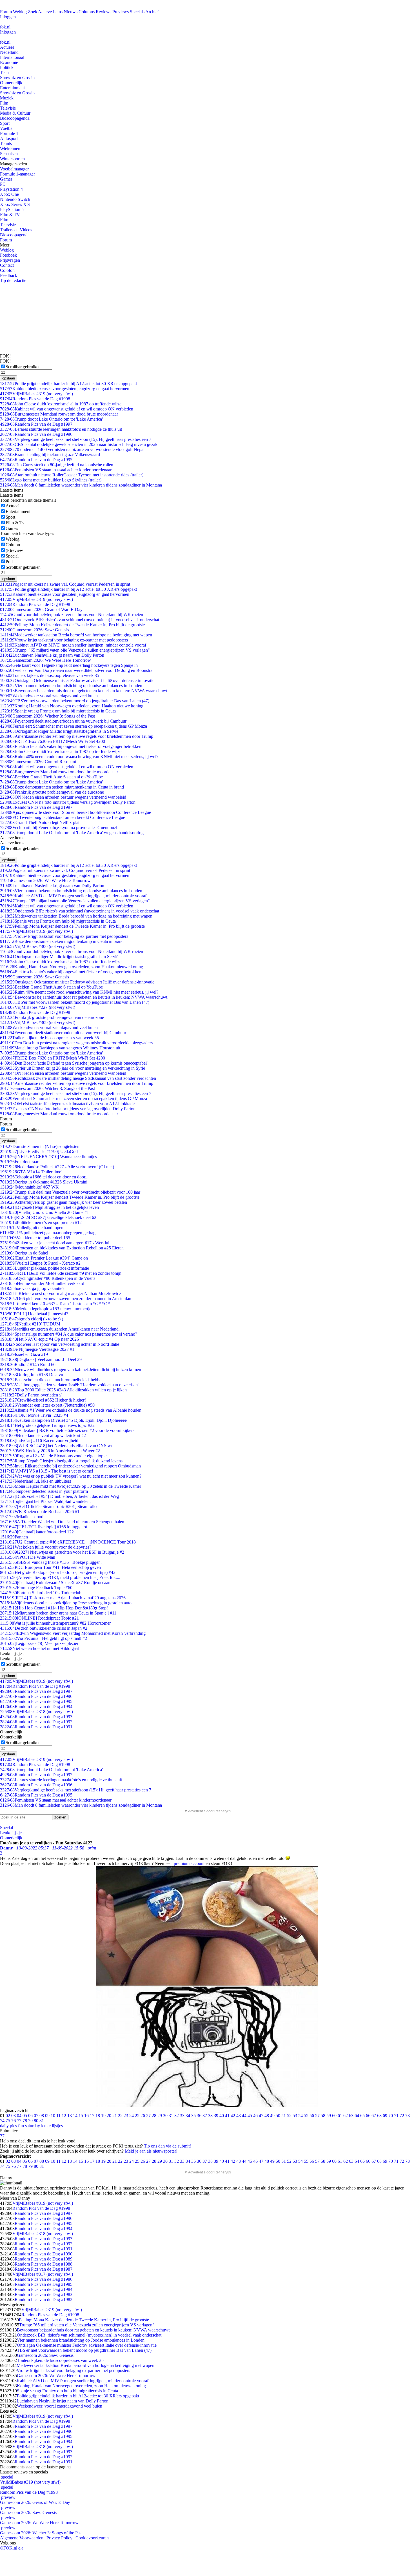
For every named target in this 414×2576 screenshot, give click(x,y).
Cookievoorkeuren (92, 2538)
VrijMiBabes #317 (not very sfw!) (43, 2274)
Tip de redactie (13, 280)
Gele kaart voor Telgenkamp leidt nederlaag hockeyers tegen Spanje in (69, 665)
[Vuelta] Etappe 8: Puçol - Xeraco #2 (40, 1263)
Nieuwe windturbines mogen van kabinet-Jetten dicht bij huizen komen (71, 1370)
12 (64, 2116)
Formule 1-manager (17, 174)
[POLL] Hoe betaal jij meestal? (34, 1314)
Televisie (8, 108)
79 (30, 2121)
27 (148, 2116)
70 (391, 2116)
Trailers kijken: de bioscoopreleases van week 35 (50, 675)
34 (188, 2116)
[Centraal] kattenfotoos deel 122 (37, 1532)
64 (357, 2116)
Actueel (7, 47)
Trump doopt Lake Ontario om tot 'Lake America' (51, 419)
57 (317, 2116)
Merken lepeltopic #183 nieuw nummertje (46, 1309)
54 (301, 2116)
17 (92, 2116)
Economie (9, 62)
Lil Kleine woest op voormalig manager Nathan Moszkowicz (61, 1293)
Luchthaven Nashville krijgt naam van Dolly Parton (52, 655)
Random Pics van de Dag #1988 (44, 2264)
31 (171, 2116)
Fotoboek (8, 255)
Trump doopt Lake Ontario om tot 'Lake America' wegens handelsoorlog (72, 833)
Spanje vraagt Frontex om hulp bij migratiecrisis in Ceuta (58, 711)
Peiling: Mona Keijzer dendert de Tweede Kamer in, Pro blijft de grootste (72, 625)
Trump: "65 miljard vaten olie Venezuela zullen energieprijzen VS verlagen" (75, 650)
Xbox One (9, 194)
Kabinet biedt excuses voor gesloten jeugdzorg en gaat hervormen (65, 389)
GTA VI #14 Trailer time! (31, 1172)
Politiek (7, 67)
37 (205, 2116)
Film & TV (10, 215)
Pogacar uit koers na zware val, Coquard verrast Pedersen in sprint (65, 584)
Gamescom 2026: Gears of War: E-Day (41, 609)
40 (222, 2116)
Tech (4, 73)
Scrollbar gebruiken (23, 367)
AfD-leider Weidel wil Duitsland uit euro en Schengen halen (62, 1522)
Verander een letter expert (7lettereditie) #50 (47, 1405)
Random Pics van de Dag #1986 (44, 2279)
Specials (137, 12)
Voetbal (7, 128)
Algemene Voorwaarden (22, 2538)
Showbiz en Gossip (17, 78)
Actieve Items (50, 12)
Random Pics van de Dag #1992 (36, 1722)
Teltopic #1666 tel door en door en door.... (45, 1177)
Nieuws (71, 12)
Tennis (6, 144)
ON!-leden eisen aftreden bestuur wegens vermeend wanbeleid (63, 797)
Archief (152, 12)
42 (233, 2116)
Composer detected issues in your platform (44, 1491)
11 (58, 2116)
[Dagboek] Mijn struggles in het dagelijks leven (49, 1207)
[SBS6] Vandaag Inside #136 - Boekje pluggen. (51, 1562)
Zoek (33, 12)
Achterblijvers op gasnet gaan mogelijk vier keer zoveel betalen (64, 1202)
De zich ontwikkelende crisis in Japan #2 (44, 1628)
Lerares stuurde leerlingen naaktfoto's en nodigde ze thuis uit (61, 429)
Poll (9, 562)
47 (261, 2116)
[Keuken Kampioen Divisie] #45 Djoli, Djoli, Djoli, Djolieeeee (63, 1420)
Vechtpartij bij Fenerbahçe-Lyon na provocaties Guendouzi (59, 828)
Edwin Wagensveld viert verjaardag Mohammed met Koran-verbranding (73, 1633)
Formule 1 (9, 133)
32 (177, 2116)
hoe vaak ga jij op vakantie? (32, 1288)
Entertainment (12, 88)
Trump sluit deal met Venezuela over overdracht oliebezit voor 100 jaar (70, 1192)
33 (182, 2116)
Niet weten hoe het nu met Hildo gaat (39, 1648)
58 (323, 2116)
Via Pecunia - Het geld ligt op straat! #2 (44, 1638)
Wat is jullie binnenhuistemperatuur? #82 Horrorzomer (55, 1623)
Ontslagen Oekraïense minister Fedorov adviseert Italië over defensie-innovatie (77, 680)
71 (396, 2116)
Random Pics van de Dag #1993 (36, 1717)
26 (143, 2116)
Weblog (20, 12)
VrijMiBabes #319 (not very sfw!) (36, 394)
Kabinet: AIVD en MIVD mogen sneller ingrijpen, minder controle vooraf (73, 645)
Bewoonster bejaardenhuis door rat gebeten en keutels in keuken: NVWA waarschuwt (84, 691)
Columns (87, 12)
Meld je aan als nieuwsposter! (151, 2151)
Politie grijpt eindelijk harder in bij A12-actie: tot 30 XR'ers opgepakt (68, 384)
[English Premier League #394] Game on (44, 1258)
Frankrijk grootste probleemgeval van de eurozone (52, 792)
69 (385, 2116)
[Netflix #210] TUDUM (30, 1324)
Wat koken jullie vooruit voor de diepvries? (46, 1547)
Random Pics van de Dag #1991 (36, 1727)
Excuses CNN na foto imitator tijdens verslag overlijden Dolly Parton (68, 802)
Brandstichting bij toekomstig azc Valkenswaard (50, 455)
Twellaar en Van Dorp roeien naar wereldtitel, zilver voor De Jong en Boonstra (76, 670)
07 (36, 2116)
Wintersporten (12, 159)
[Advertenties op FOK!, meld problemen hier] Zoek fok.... (60, 1577)
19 (103, 2116)
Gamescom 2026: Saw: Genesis (34, 630)
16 (86, 2116)
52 (289, 2116)
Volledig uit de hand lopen (32, 1228)
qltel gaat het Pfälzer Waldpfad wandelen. (45, 1501)
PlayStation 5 (12, 209)
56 (312, 2116)
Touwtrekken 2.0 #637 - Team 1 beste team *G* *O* (55, 1304)
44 (244, 2116)
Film (4, 103)
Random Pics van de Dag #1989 (44, 2259)
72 (402, 2116)
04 (19, 2116)
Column (13, 545)
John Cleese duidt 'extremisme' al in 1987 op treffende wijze (61, 404)
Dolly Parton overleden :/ (31, 1395)
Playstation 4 (11, 189)
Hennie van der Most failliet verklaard (42, 1283)
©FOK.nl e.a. (12, 2548)
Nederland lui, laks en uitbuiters (35, 1481)
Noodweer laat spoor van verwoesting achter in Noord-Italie (60, 1344)
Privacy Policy (59, 2538)
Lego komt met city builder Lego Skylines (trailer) (51, 480)
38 (210, 2116)
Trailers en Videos (16, 230)
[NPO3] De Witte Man (28, 1557)
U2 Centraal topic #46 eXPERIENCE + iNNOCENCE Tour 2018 (68, 1542)
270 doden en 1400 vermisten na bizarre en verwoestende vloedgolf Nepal (72, 449)
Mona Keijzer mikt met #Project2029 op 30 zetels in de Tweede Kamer (71, 1486)
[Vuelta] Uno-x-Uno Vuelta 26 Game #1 (44, 1212)
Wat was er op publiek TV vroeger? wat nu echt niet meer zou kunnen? (71, 1476)
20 (109, 2116)
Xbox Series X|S (15, 204)
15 (81, 2116)
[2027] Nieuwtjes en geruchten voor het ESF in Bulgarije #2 (62, 1552)
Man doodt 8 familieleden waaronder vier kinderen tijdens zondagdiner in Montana (81, 485)
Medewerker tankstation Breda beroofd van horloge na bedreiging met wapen (76, 635)
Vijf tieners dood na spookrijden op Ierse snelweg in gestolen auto (66, 1603)
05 (25, 2116)
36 (199, 2116)
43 (239, 2116)
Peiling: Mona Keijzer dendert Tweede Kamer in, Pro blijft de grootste (70, 1197)
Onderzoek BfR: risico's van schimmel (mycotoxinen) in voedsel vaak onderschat (80, 620)
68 (379, 2116)
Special (12, 556)
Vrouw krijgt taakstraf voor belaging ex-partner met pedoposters (64, 640)
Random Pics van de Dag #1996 (36, 434)
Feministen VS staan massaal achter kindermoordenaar (56, 470)
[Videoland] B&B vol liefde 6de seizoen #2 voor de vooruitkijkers (67, 1430)
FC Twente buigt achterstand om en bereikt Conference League (63, 817)
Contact (7, 265)
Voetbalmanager (14, 169)
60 (334, 2116)
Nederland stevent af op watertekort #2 (43, 1435)
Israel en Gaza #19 (24, 1354)
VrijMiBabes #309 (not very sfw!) (38, 1022)
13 (70, 2116)
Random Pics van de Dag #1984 (44, 2289)
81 (42, 2121)
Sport (5, 123)
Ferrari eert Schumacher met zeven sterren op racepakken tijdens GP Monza (74, 726)
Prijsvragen (10, 260)
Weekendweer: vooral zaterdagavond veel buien (49, 696)
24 (132, 2116)
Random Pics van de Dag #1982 (44, 2299)
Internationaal (12, 57)
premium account (189, 1863)
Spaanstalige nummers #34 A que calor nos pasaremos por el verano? (69, 1334)
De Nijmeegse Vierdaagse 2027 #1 (37, 1349)
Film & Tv (15, 523)
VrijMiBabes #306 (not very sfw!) (38, 946)
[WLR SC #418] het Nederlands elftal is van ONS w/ (56, 1446)
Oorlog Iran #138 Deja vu (32, 1375)
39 (216, 2116)
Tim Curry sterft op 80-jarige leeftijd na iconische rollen (57, 465)
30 (165, 2116)
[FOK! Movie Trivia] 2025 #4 (34, 1415)
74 (2, 2121)
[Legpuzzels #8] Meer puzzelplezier (39, 1643)
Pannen (14, 1537)
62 (346, 2116)
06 (30, 2116)
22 (120, 2116)
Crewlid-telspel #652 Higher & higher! (43, 1400)
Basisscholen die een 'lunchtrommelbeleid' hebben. (52, 1380)
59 (329, 2116)
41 (227, 2116)
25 (137, 2116)
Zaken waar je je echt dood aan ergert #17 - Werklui (55, 1243)
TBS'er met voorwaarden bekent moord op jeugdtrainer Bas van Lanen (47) (75, 701)
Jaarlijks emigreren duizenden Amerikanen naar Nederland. (60, 1329)
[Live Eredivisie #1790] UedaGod (39, 1152)
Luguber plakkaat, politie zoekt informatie (44, 1268)
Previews (121, 12)
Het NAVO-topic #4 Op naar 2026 (39, 1339)
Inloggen (8, 17)
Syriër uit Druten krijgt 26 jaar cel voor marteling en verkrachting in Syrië (73, 1068)
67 (374, 2116)
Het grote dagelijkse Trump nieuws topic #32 (47, 1425)
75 (8, 2121)
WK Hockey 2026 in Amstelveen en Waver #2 (50, 1451)
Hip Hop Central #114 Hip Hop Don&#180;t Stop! (54, 1608)
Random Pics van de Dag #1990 (44, 2254)
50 (278, 2116)
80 (36, 2121)
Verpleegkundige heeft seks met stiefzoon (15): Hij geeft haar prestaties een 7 (76, 439)
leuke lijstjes (52, 2126)
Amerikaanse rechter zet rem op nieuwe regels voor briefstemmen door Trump (77, 736)
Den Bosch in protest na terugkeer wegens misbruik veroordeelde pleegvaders (76, 1043)
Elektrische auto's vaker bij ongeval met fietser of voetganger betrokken (71, 746)
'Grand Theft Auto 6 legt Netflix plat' (40, 822)
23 (126, 2116)
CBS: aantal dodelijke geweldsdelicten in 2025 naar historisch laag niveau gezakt (79, 444)
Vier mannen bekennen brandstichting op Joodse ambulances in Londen (71, 686)
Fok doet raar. (20, 1162)
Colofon (7, 270)
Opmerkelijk (11, 83)
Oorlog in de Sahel (24, 1253)
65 (362, 2116)
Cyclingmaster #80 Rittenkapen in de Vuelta (48, 1278)
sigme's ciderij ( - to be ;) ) (32, 1319)
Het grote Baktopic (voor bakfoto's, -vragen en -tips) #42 (58, 1572)
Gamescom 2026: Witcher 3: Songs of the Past (47, 716)
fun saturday (29, 2126)
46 (255, 2116)
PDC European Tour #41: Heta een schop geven (50, 1567)
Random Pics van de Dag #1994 (36, 1706)
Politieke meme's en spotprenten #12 (41, 1223)
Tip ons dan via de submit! (167, 2146)
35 (193, 2116)
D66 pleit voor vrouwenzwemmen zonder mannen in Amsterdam (66, 1299)
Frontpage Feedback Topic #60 (36, 1588)
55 (306, 2116)
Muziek (7, 98)
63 (351, 2116)
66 (368, 2116)
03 (14, 2116)
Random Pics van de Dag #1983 (44, 2294)
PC (3, 184)
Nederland (9, 52)
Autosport (9, 138)
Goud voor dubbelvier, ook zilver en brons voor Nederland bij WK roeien (72, 615)
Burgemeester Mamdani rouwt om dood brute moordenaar (59, 414)
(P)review (14, 550)
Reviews (103, 12)
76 (14, 2121)
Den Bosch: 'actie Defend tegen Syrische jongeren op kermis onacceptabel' (74, 1063)
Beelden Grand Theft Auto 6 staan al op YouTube (51, 777)
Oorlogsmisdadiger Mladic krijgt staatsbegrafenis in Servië (59, 731)
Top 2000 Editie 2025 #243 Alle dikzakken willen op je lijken (63, 1390)
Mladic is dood (22, 1517)
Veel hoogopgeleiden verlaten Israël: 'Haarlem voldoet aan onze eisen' (69, 1385)
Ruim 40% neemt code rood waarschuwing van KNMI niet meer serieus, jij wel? (79, 757)
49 (272, 2116)
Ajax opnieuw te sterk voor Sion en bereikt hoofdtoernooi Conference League (75, 812)
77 (19, 2121)
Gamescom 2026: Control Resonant (38, 762)
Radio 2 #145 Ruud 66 (28, 1364)
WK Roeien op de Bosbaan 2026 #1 (40, 1512)
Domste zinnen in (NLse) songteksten (40, 1146)
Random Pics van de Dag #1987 (44, 2269)
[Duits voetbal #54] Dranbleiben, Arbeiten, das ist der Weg (59, 1496)
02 (8, 2116)
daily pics (8, 2126)
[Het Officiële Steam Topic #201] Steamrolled (49, 1506)
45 (250, 2116)
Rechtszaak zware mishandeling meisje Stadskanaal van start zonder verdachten (78, 1078)
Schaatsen (9, 154)
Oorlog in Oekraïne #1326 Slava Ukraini (44, 1182)
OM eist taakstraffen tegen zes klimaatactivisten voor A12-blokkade (67, 1104)
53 (295, 2116)
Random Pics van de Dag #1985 (44, 2284)
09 (47, 2116)
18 (98, 2116)
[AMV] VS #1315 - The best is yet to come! (47, 1471)
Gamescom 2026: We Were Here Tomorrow (45, 660)
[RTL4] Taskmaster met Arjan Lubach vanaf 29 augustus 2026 (63, 1598)
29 (160, 2116)
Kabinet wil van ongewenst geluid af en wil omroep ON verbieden (67, 409)
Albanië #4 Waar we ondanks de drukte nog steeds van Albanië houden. (71, 1410)
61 (340, 2116)
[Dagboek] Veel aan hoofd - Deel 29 (41, 1359)
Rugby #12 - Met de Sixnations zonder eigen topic (53, 1456)
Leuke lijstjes (12, 1833)
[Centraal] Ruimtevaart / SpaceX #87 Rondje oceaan (55, 1583)
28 (154, 2116)
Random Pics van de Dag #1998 (35, 399)
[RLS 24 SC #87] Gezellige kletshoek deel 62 (48, 1217)
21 (115, 2116)
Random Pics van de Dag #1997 (36, 424)
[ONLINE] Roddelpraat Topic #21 (39, 1618)
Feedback (9, 275)
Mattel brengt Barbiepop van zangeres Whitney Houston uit (60, 1048)
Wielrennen (10, 149)
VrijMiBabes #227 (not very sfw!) (38, 1007)
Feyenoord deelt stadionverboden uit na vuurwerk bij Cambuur (63, 721)
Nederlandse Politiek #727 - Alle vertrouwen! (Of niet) (57, 1167)
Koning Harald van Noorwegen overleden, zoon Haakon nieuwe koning (72, 706)
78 (25, 2121)
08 (42, 2116)
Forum (6, 12)
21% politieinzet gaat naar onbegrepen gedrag (48, 1233)
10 (53, 2116)
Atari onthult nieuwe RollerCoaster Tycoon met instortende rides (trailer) (72, 475)
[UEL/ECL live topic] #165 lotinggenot (44, 1527)
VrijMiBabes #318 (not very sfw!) (36, 1712)
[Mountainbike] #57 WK (29, 1187)
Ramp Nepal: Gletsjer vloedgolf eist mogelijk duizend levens (61, 1461)
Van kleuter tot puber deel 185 (35, 1238)
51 (284, 2116)
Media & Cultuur (15, 113)
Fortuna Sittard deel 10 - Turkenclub (41, 1593)
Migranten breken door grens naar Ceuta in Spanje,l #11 (58, 1613)
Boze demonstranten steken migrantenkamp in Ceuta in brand (62, 787)
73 (408, 2116)
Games (6, 179)
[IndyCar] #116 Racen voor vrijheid (39, 1441)
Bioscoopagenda (15, 118)
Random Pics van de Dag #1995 (36, 460)
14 (75, 2116)
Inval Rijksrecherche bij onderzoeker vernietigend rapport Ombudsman (70, 1466)
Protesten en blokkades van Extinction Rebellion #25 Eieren (62, 1248)
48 (267, 2116)
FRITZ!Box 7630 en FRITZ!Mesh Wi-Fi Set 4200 (53, 741)
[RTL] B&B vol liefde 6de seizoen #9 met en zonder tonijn (61, 1273)
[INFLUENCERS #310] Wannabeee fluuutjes (48, 1157)
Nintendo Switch (15, 199)
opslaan (9, 378)
